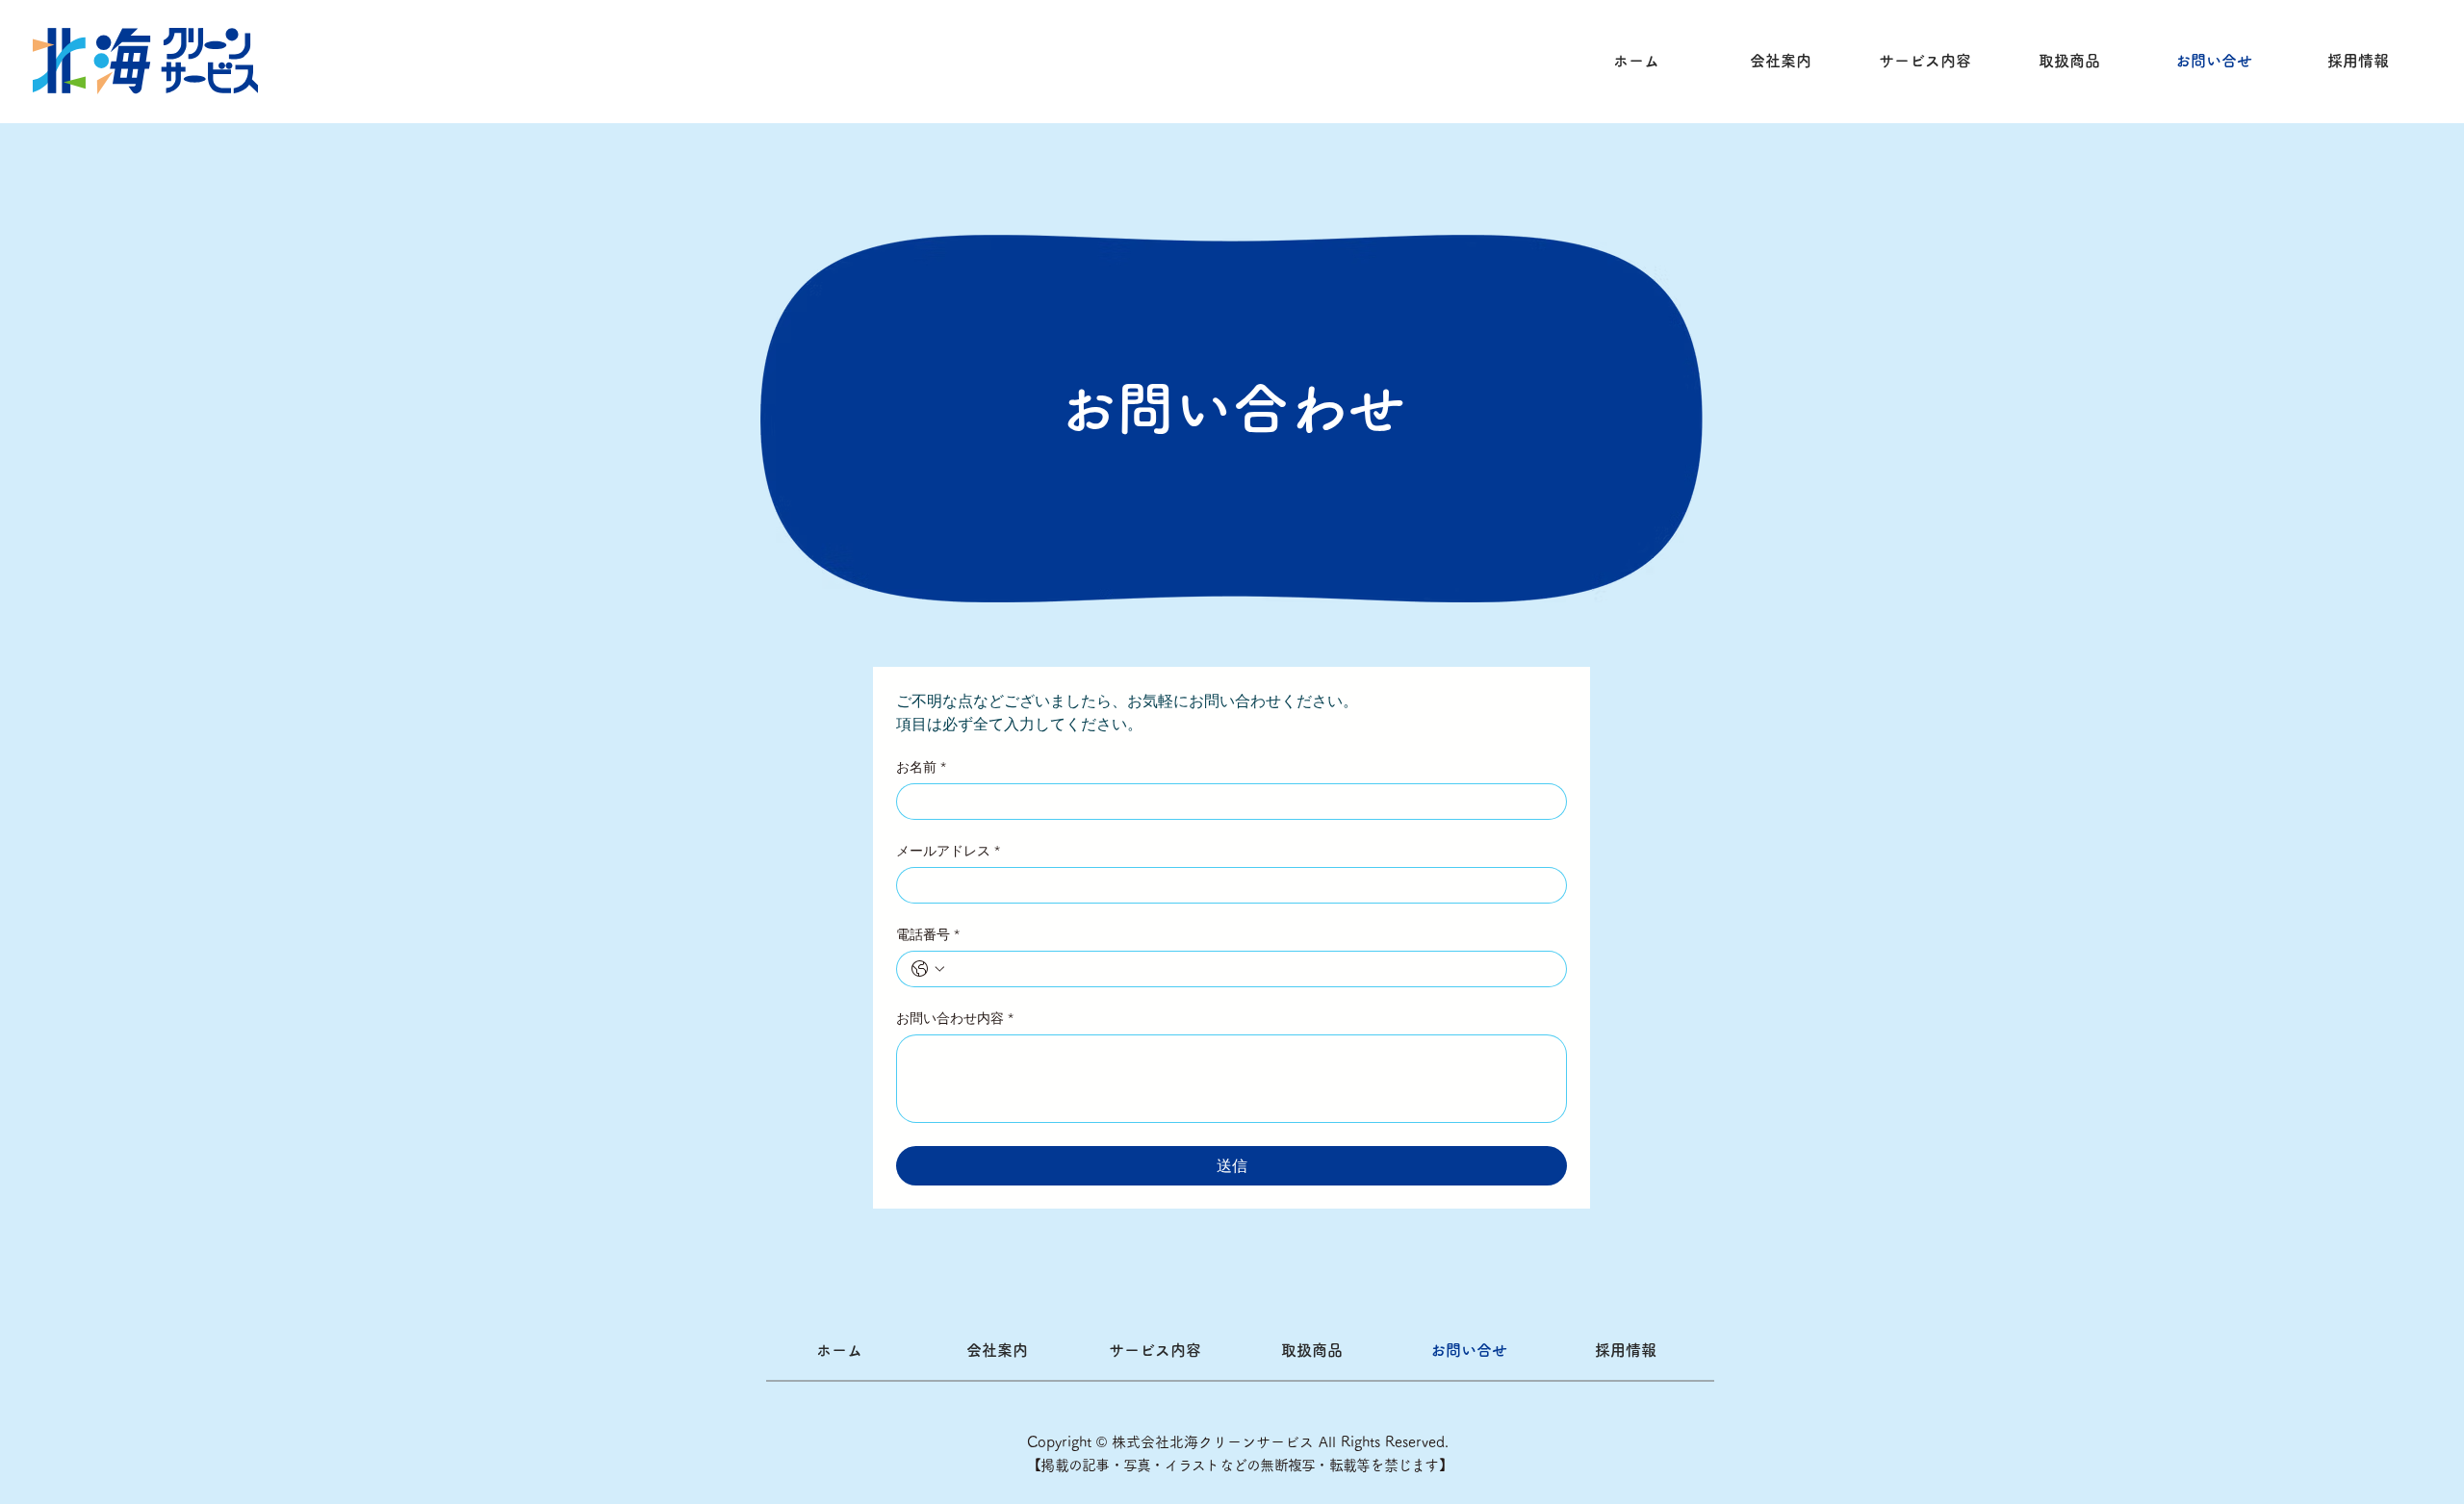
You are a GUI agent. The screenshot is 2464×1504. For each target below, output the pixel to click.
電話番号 (928, 935)
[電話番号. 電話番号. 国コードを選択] (928, 969)
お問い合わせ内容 (955, 1019)
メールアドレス (948, 851)
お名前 (921, 767)
